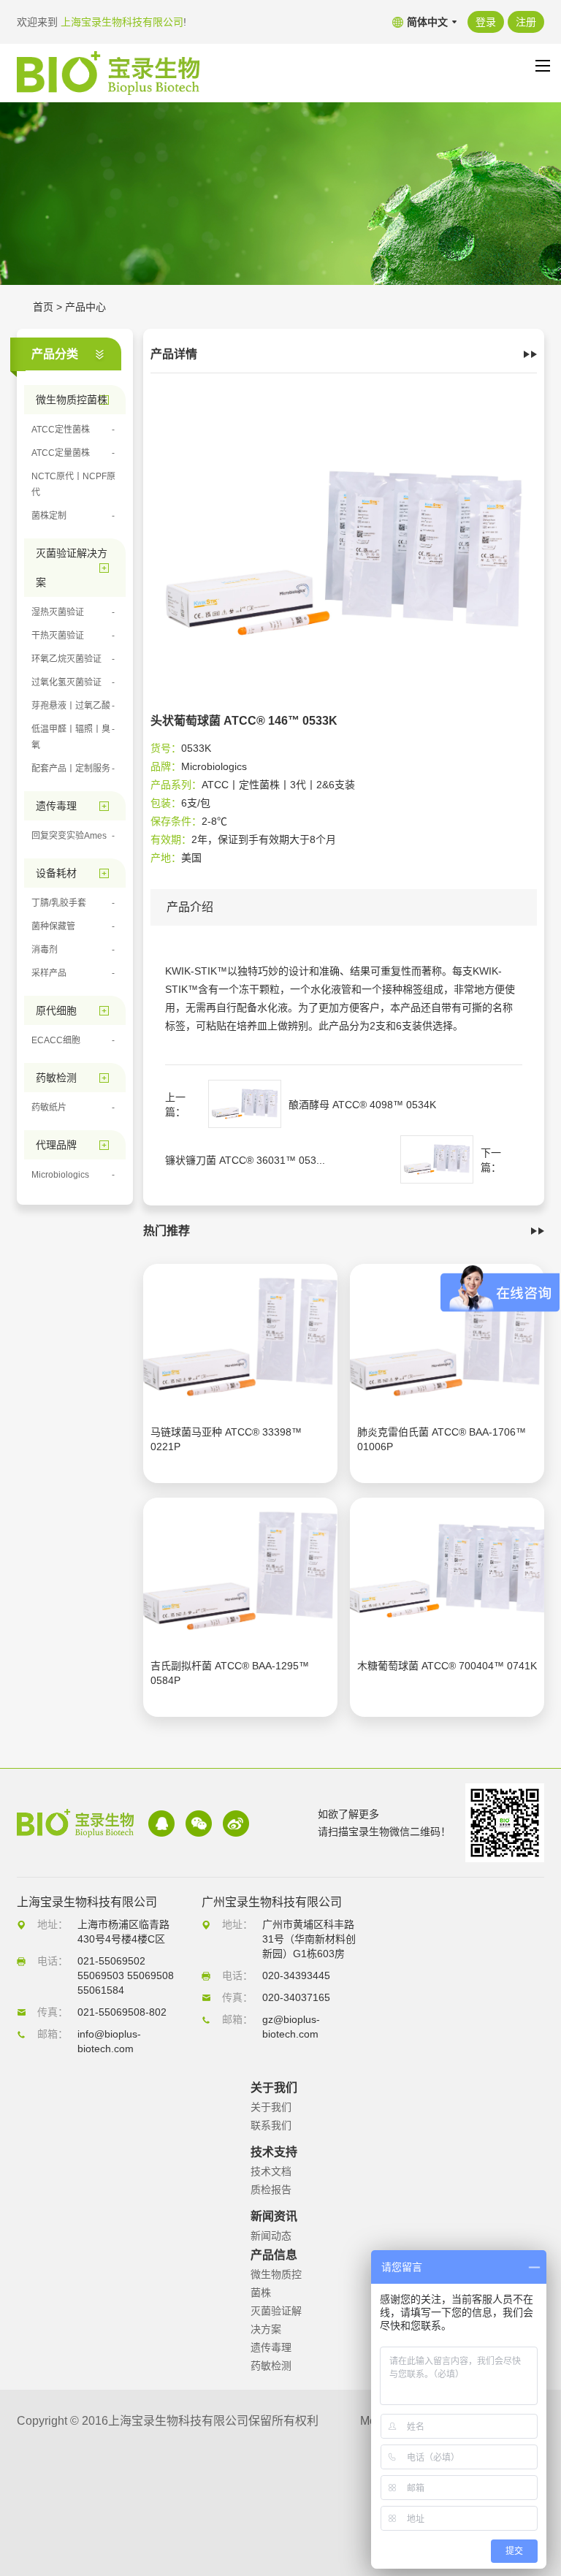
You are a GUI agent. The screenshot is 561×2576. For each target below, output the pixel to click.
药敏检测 (271, 2366)
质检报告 (271, 2190)
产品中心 (85, 307)
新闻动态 (271, 2236)
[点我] (543, 66)
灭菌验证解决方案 (276, 2320)
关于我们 (271, 2107)
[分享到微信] (199, 1824)
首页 (43, 307)
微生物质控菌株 (276, 2283)
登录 (486, 22)
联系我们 (271, 2125)
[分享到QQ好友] (161, 1824)
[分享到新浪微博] (236, 1824)
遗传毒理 (271, 2347)
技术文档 (271, 2171)
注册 (526, 22)
